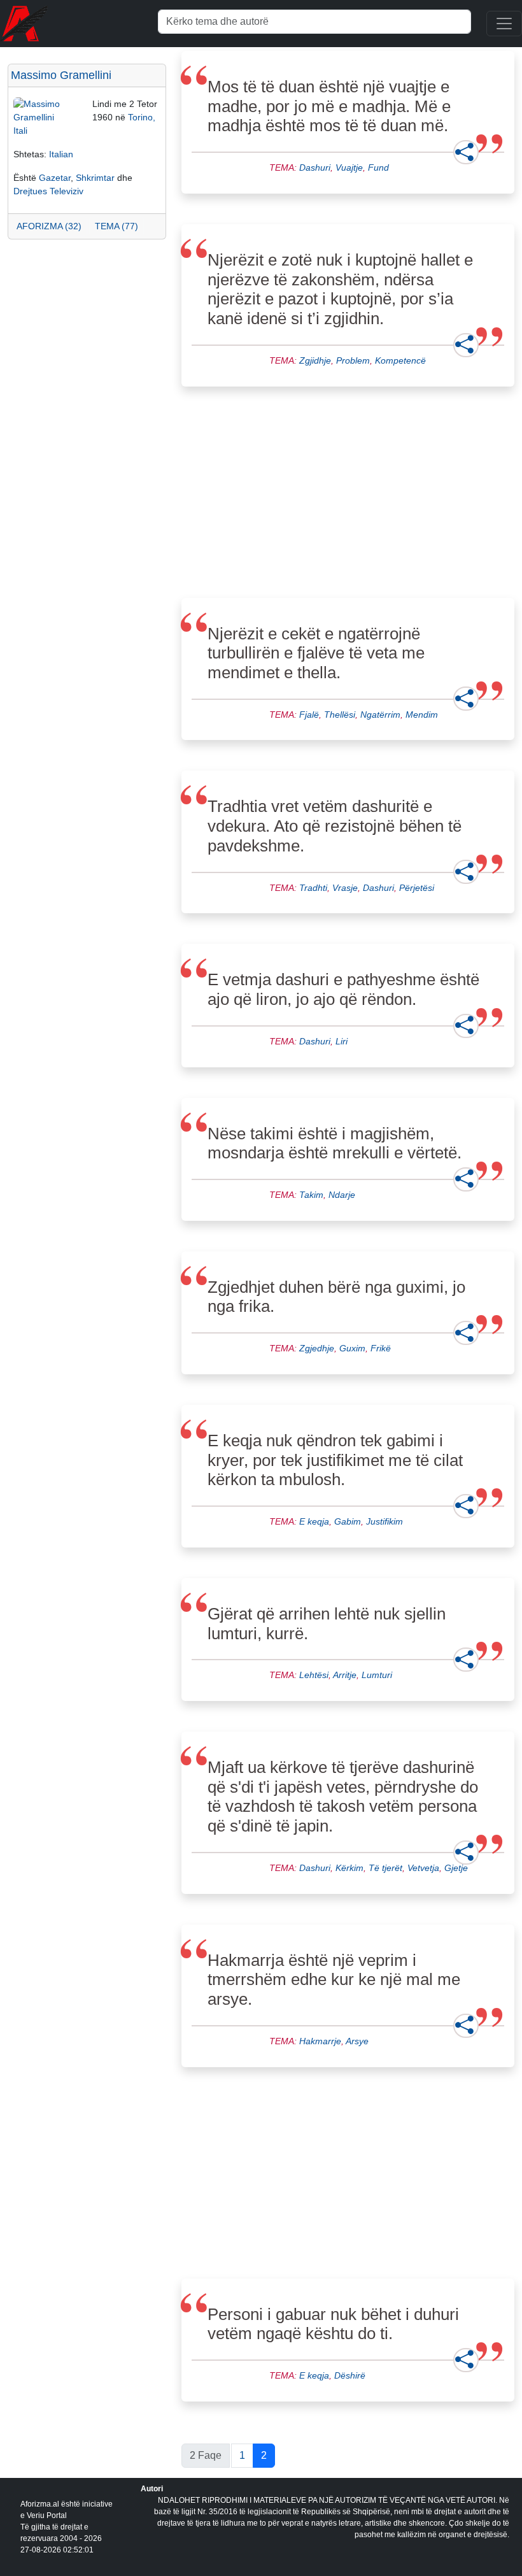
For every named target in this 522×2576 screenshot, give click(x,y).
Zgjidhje (315, 360)
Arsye (357, 2041)
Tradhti (313, 888)
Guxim (352, 1348)
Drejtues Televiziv (48, 191)
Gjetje (456, 1868)
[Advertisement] (87, 313)
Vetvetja (423, 1868)
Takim (311, 1195)
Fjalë (309, 715)
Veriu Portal (47, 2516)
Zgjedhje (317, 1348)
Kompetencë (400, 360)
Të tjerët (385, 1868)
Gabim (348, 1521)
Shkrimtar (95, 178)
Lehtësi (314, 1675)
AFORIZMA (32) (49, 226)
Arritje (345, 1675)
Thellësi (340, 715)
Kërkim (349, 1868)
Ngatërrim (380, 715)
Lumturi (377, 1675)
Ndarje (342, 1195)
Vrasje (345, 888)
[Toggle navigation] (504, 24)
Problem (353, 360)
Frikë (381, 1348)
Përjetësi (417, 888)
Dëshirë (350, 2375)
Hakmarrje (320, 2041)
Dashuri (315, 167)
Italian (61, 154)
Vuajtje (349, 167)
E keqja (314, 1521)
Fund (378, 167)
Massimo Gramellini (61, 75)
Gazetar (55, 178)
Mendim (422, 715)
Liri (342, 1041)
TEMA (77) (116, 226)
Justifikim (384, 1521)
